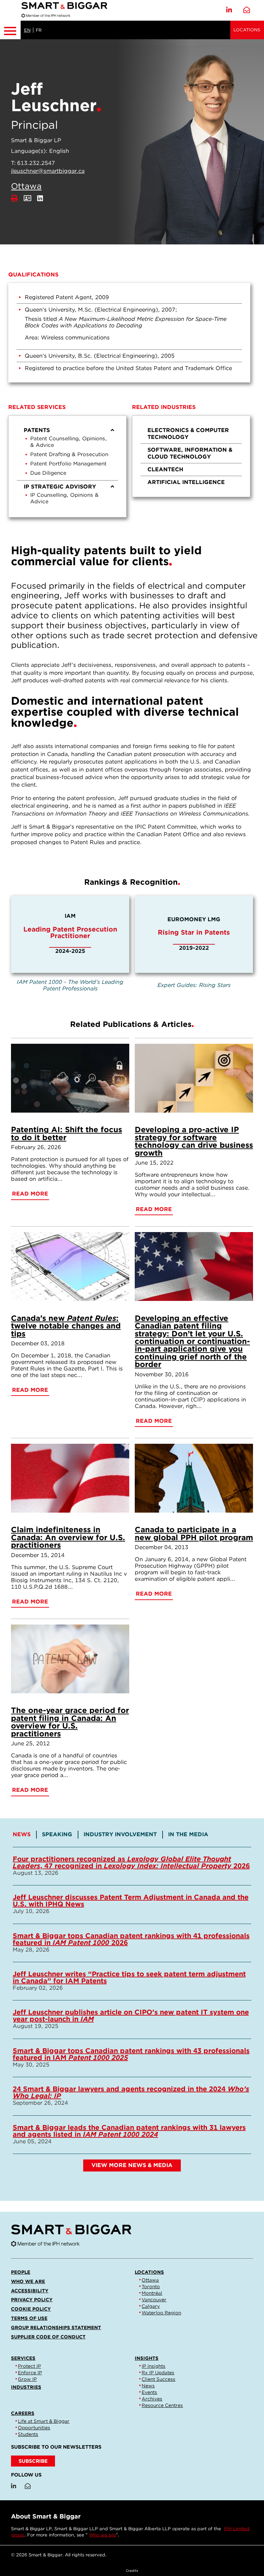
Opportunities (34, 2428)
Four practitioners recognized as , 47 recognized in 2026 (131, 1862)
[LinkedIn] (40, 198)
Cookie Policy (31, 2309)
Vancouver (154, 2300)
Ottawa (26, 186)
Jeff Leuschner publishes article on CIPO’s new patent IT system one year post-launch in (131, 2016)
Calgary (151, 2306)
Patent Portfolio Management (68, 464)
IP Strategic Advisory (60, 487)
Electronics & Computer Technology (188, 434)
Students (28, 2434)
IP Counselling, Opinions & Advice (64, 498)
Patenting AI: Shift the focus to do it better (67, 1133)
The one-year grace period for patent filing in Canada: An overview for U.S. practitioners (70, 1722)
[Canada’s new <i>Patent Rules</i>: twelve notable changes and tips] (70, 1266)
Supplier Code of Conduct (48, 2337)
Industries (26, 2387)
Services (23, 2358)
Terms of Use (29, 2318)
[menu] (67, 466)
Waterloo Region (161, 2313)
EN (27, 30)
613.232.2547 (36, 163)
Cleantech (165, 469)
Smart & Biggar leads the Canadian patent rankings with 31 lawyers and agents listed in (129, 2131)
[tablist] (132, 2010)
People (21, 2272)
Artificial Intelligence (186, 482)
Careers (23, 2413)
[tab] (25, 1834)
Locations (247, 30)
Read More (30, 1194)
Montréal (152, 2293)
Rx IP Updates (158, 2373)
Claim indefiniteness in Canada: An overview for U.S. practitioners (68, 1537)
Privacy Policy (32, 2300)
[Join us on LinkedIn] (229, 10)
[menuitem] (67, 452)
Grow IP (27, 2379)
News (148, 2386)
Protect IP (29, 2366)
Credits (132, 2570)
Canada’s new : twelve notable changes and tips (66, 1326)
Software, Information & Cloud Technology (190, 453)
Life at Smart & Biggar (44, 2421)
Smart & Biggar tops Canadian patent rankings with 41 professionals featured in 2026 (131, 1939)
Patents (37, 430)
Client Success (158, 2379)
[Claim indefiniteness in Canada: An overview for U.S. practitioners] (70, 1478)
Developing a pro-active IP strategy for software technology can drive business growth (194, 1141)
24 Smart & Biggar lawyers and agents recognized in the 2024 (131, 2092)
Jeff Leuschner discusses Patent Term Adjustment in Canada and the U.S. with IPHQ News (131, 1901)
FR (39, 30)
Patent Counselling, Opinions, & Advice (69, 442)
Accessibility (30, 2291)
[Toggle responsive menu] (10, 30)
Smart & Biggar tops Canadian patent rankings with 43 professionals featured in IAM (131, 2054)
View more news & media (132, 2165)
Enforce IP (30, 2373)
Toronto (151, 2286)
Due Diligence (48, 473)
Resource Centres (162, 2405)
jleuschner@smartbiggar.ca (48, 171)
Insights (147, 2358)
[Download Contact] (27, 198)
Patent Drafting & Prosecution (69, 454)
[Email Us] (247, 10)
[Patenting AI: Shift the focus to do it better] (70, 1078)
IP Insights (153, 2366)
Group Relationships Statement (56, 2327)
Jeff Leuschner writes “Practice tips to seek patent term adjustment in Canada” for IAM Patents (129, 1977)
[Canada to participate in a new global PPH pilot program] (194, 1478)
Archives (152, 2399)
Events (149, 2392)
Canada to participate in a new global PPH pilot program (194, 1533)
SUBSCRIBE (33, 2461)
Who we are (28, 2281)
